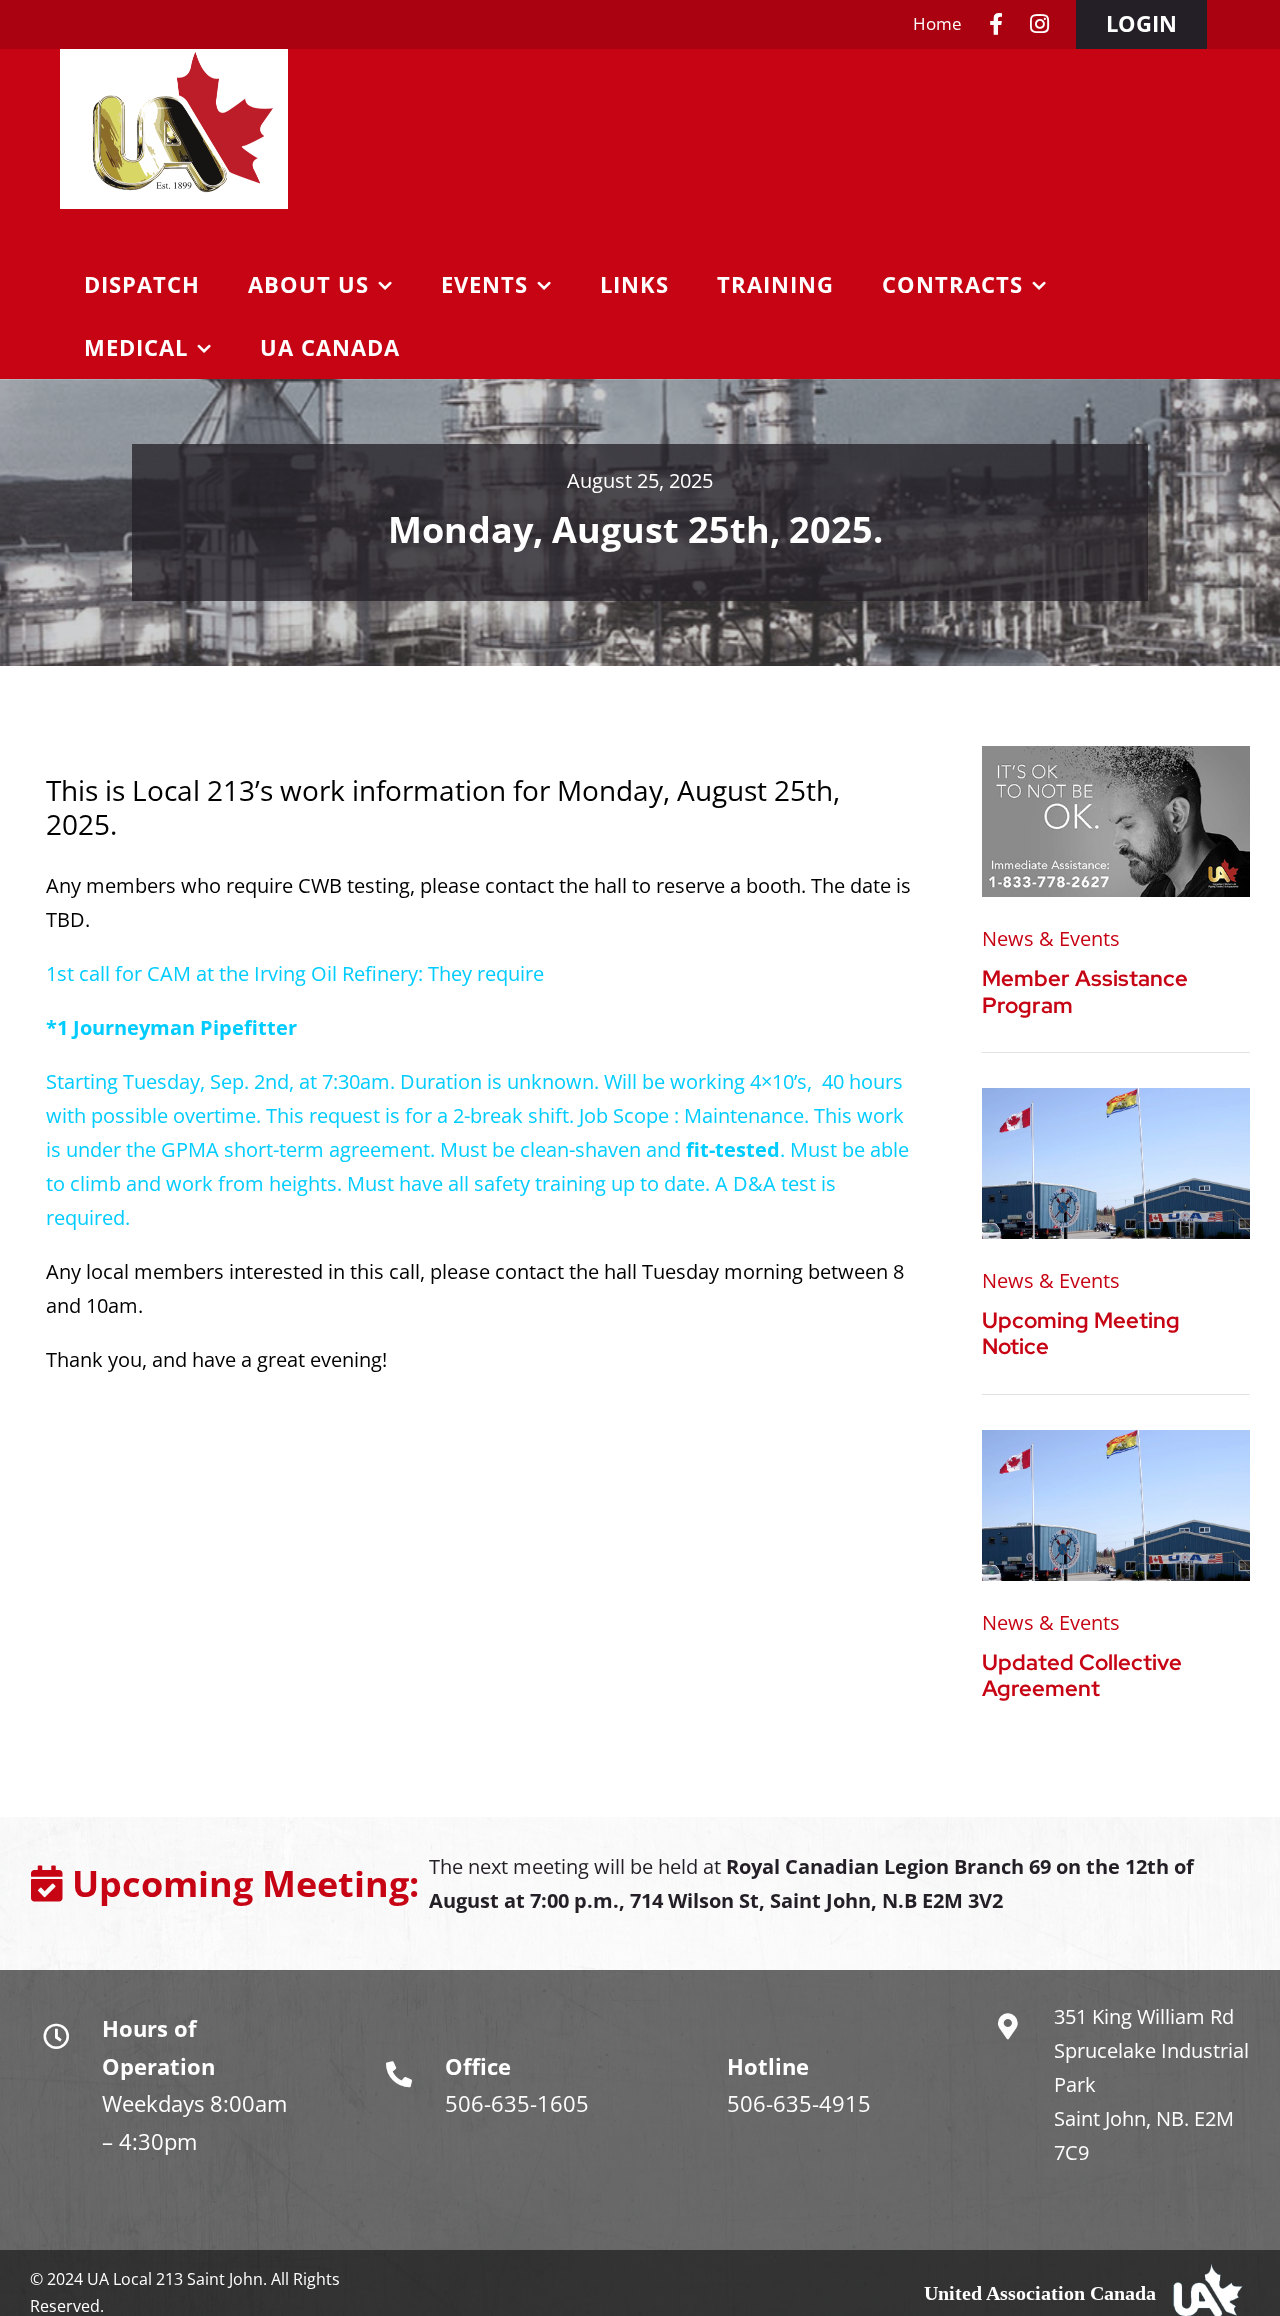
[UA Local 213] (1116, 1097)
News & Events (1051, 938)
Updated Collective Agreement (1082, 1675)
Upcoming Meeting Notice (1081, 1333)
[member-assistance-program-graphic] (1116, 755)
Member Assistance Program (1085, 991)
